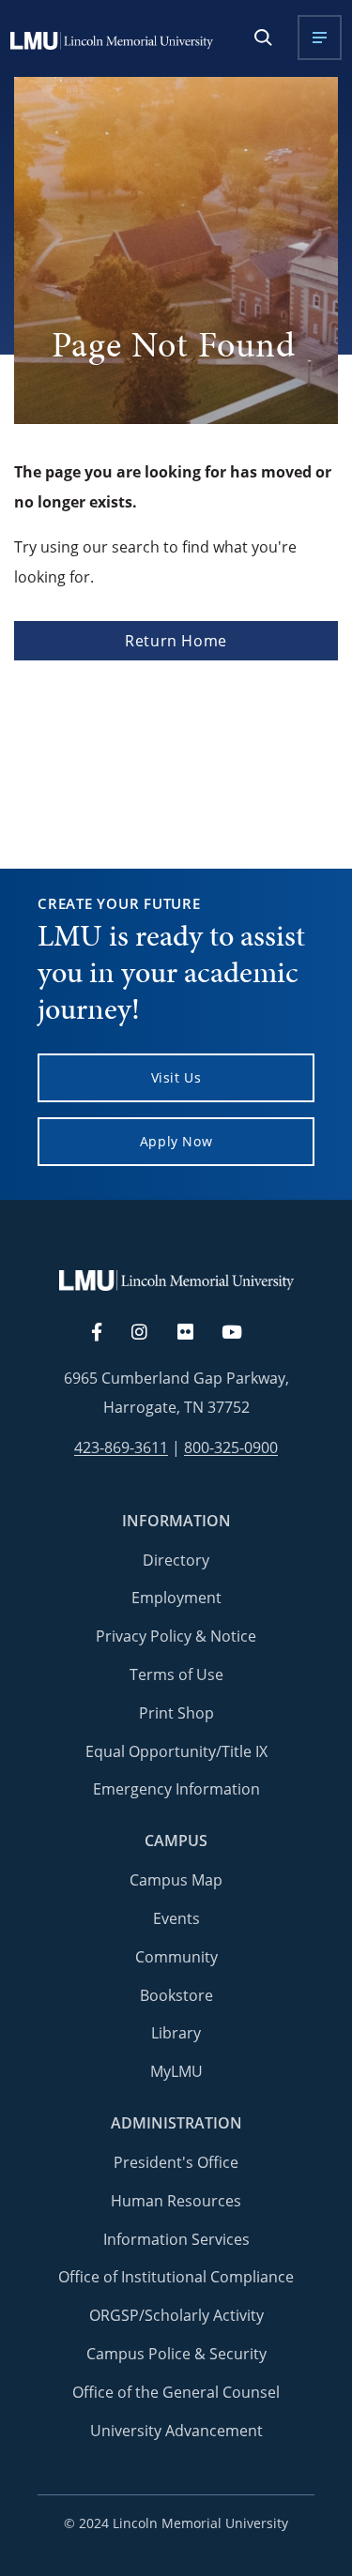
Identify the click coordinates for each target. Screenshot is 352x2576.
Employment (176, 1598)
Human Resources (176, 2201)
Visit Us (176, 1077)
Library (176, 2033)
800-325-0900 (231, 1448)
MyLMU (176, 2071)
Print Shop (176, 1713)
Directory (176, 1560)
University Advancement (176, 2431)
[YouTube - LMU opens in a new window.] (243, 1333)
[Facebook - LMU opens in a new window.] (106, 1333)
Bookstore (176, 1995)
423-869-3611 (121, 1448)
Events (176, 1918)
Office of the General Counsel (176, 2392)
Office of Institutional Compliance (176, 2277)
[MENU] (320, 38)
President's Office (176, 2162)
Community (176, 1957)
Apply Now (176, 1141)
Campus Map (176, 1880)
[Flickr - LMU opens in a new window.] (196, 1333)
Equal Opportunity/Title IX (176, 1751)
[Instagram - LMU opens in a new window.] (150, 1333)
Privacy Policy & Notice (176, 1636)
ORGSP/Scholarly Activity (176, 2315)
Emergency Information (176, 1789)
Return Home (176, 641)
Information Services (176, 2239)
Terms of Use (176, 1674)
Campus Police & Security (176, 2354)
